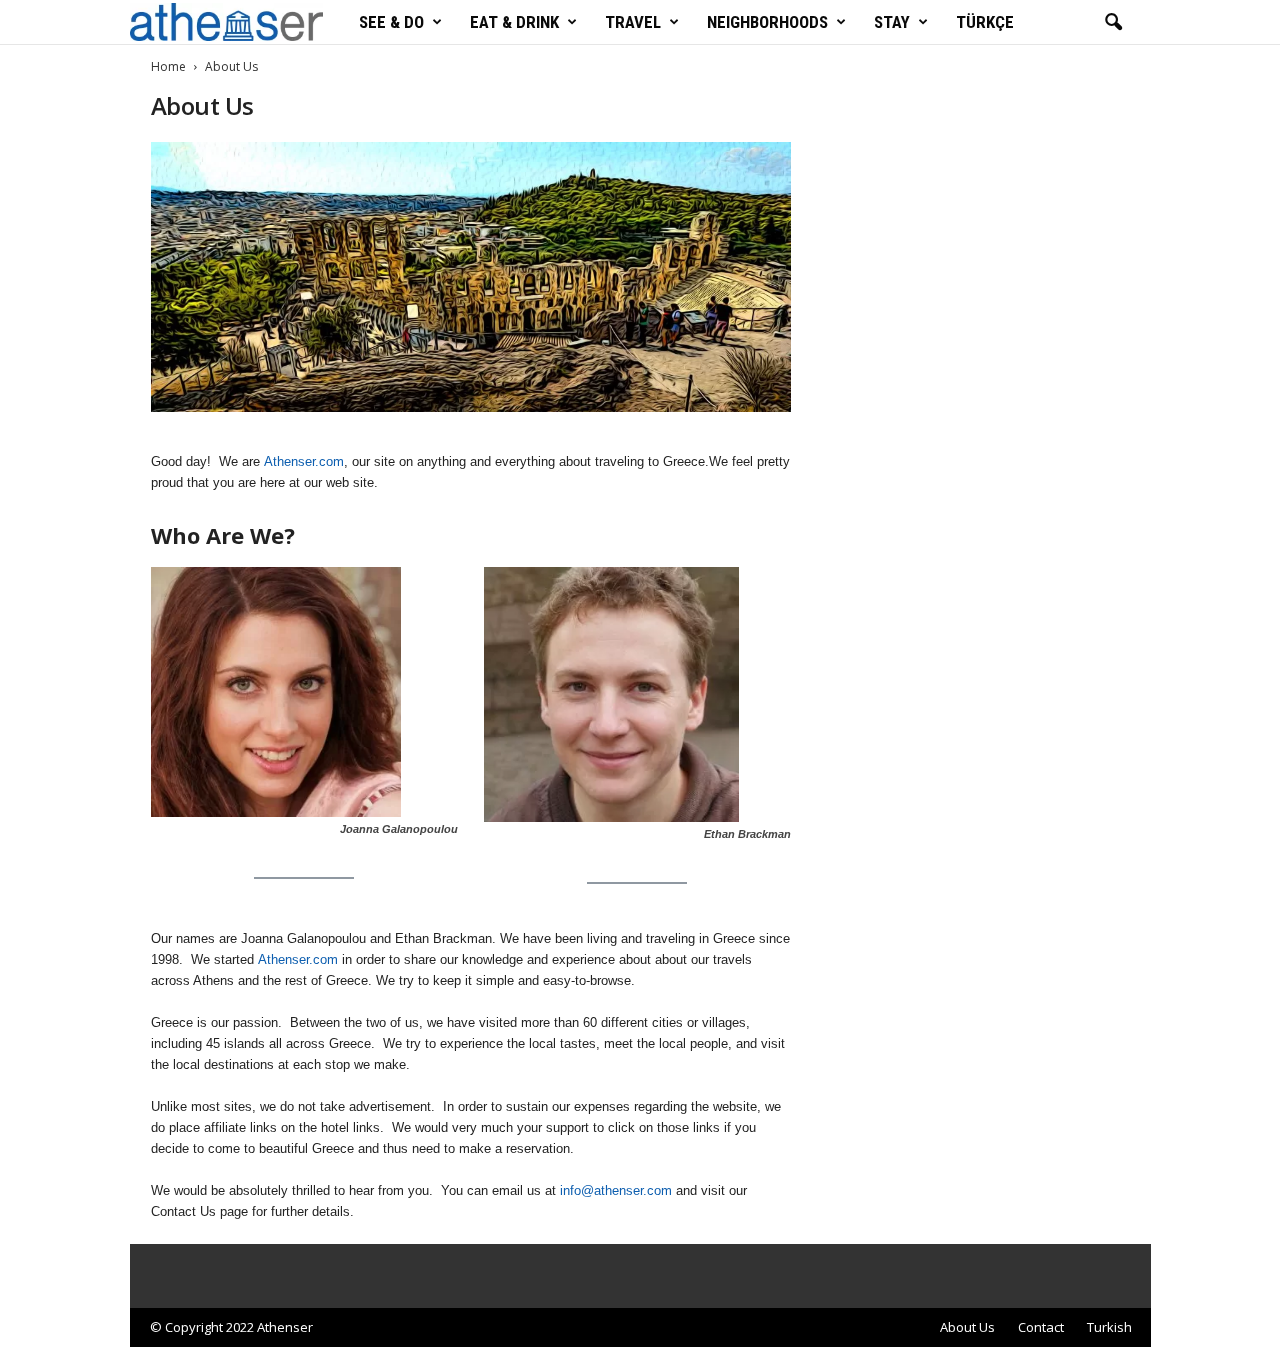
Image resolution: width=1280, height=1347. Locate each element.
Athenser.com (304, 461)
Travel (633, 22)
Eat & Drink (514, 22)
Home (168, 66)
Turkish (1109, 1327)
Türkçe (985, 22)
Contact (1041, 1327)
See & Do (391, 22)
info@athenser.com (616, 1190)
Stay (892, 22)
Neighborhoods (767, 22)
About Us (967, 1327)
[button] (1113, 23)
